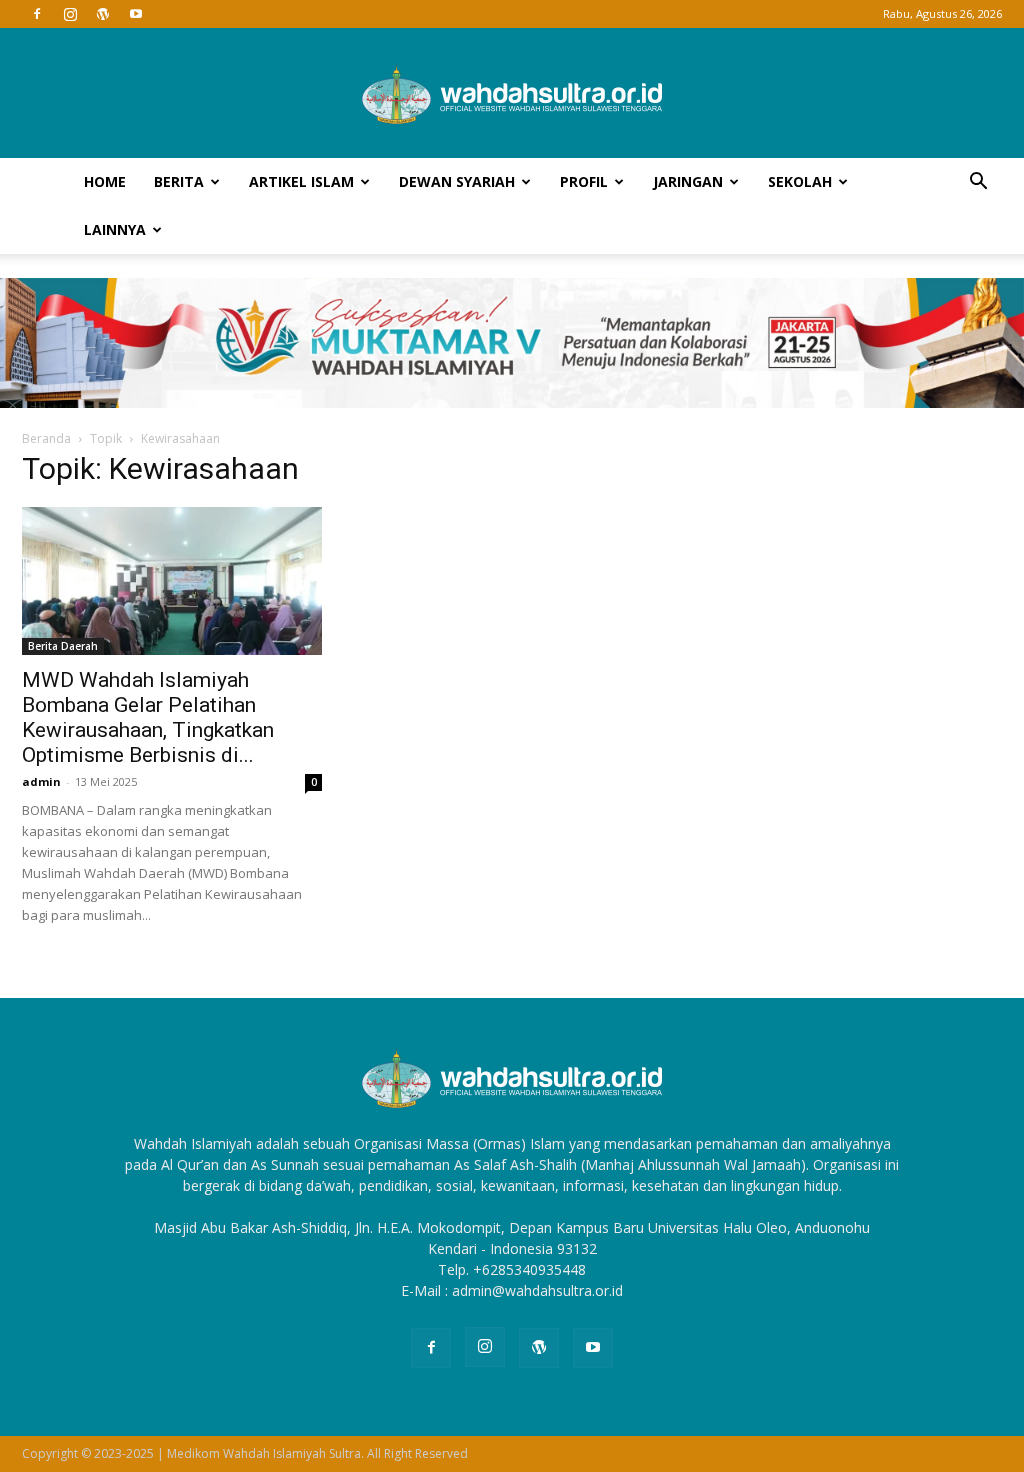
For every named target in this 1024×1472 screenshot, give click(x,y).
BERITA (179, 181)
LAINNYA (115, 229)
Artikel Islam (301, 181)
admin (41, 781)
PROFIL (584, 181)
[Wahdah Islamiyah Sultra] (512, 94)
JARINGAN (688, 181)
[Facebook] (37, 14)
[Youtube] (136, 14)
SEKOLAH (800, 181)
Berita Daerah (63, 646)
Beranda (46, 438)
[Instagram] (70, 14)
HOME (105, 181)
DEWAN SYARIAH (457, 181)
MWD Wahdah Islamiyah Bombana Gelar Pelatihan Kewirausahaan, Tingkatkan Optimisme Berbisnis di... (148, 717)
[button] (978, 183)
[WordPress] (103, 14)
